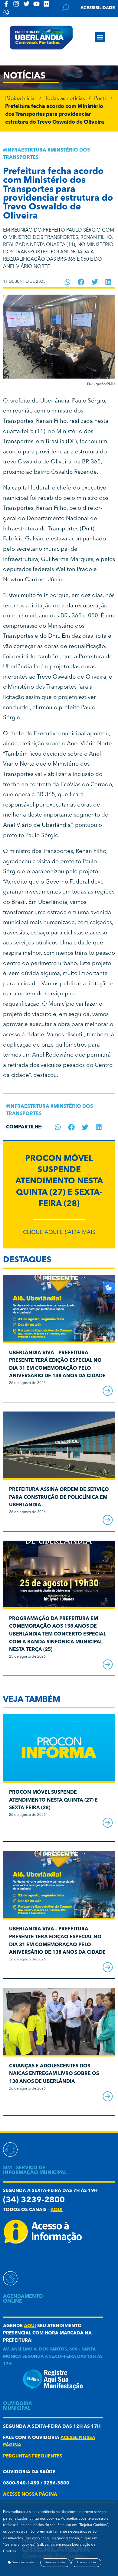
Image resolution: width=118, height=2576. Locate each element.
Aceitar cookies (86, 2563)
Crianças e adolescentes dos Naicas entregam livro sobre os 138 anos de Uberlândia (54, 2074)
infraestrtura (26, 150)
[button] (100, 37)
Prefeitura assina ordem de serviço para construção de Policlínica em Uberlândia (59, 1497)
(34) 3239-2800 (34, 2200)
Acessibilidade (98, 8)
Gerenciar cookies (23, 2563)
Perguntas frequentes (33, 2456)
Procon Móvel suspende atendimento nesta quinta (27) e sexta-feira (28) (59, 1181)
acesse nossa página (30, 2495)
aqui (57, 2210)
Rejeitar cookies (55, 2563)
